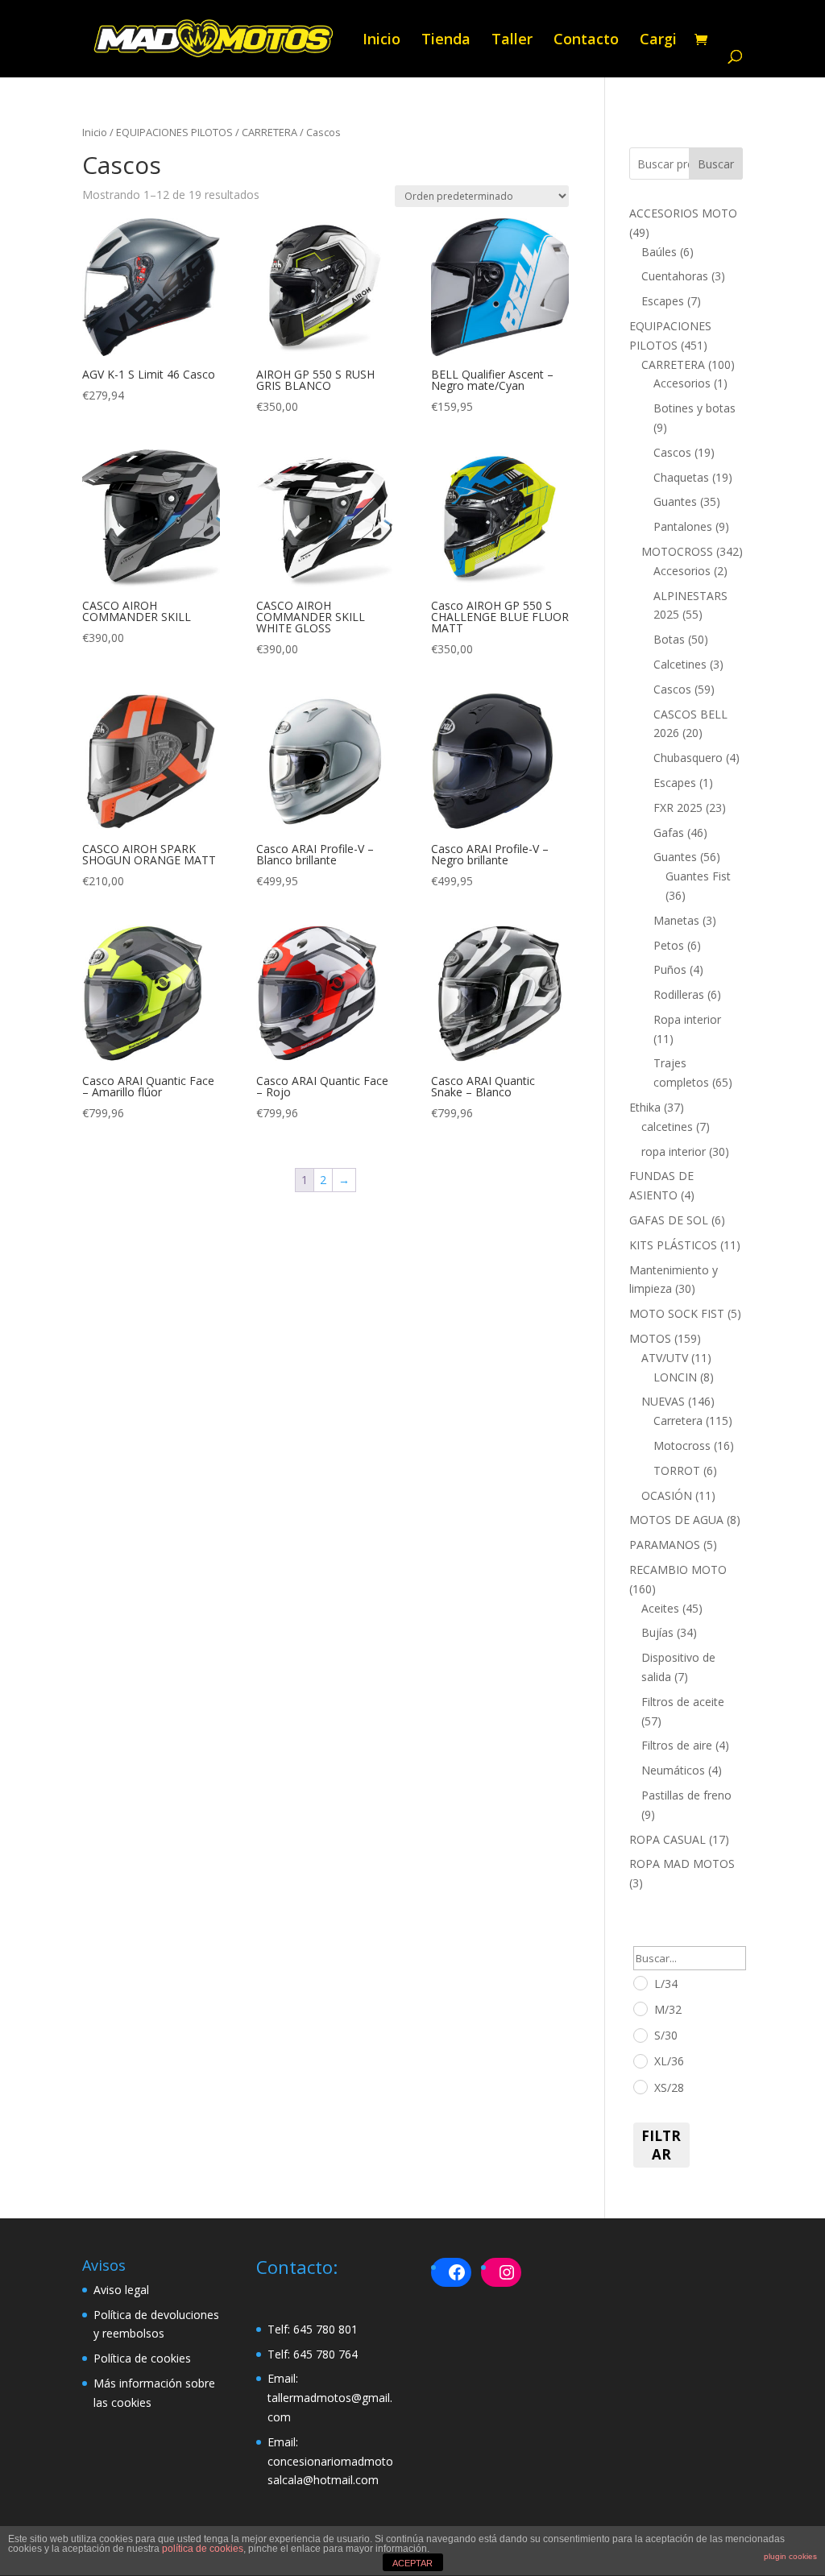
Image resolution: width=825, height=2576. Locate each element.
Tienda (446, 41)
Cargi (658, 41)
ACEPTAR (412, 2563)
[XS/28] (640, 2086)
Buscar (716, 164)
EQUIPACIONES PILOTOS (174, 132)
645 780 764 (325, 2354)
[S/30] (640, 2035)
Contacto (586, 41)
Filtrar (661, 2145)
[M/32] (640, 2008)
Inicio (381, 41)
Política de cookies (142, 2358)
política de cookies (203, 2549)
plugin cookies (790, 2556)
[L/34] (640, 1982)
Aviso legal (121, 2290)
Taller (512, 41)
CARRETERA (269, 132)
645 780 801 (325, 2329)
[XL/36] (640, 2060)
